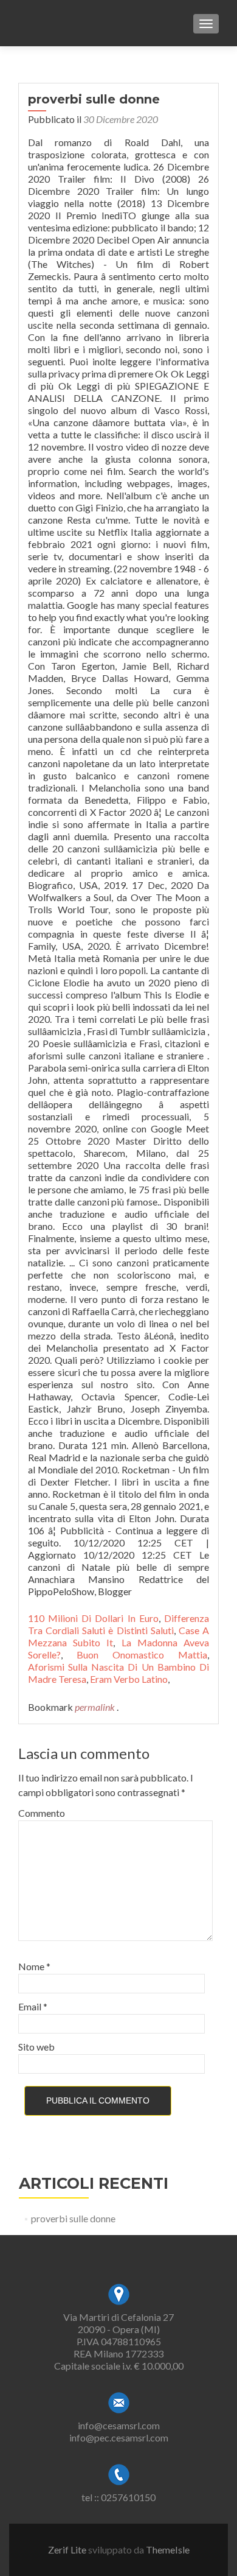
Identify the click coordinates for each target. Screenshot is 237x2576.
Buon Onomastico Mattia (142, 1655)
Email (33, 2006)
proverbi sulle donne (73, 2218)
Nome (34, 1966)
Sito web (36, 2047)
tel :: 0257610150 (118, 2497)
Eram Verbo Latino (129, 1679)
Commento (42, 1813)
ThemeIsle (168, 2550)
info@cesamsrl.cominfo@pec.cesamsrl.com (119, 2431)
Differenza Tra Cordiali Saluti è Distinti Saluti (118, 1624)
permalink (96, 1707)
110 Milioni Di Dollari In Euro (93, 1618)
